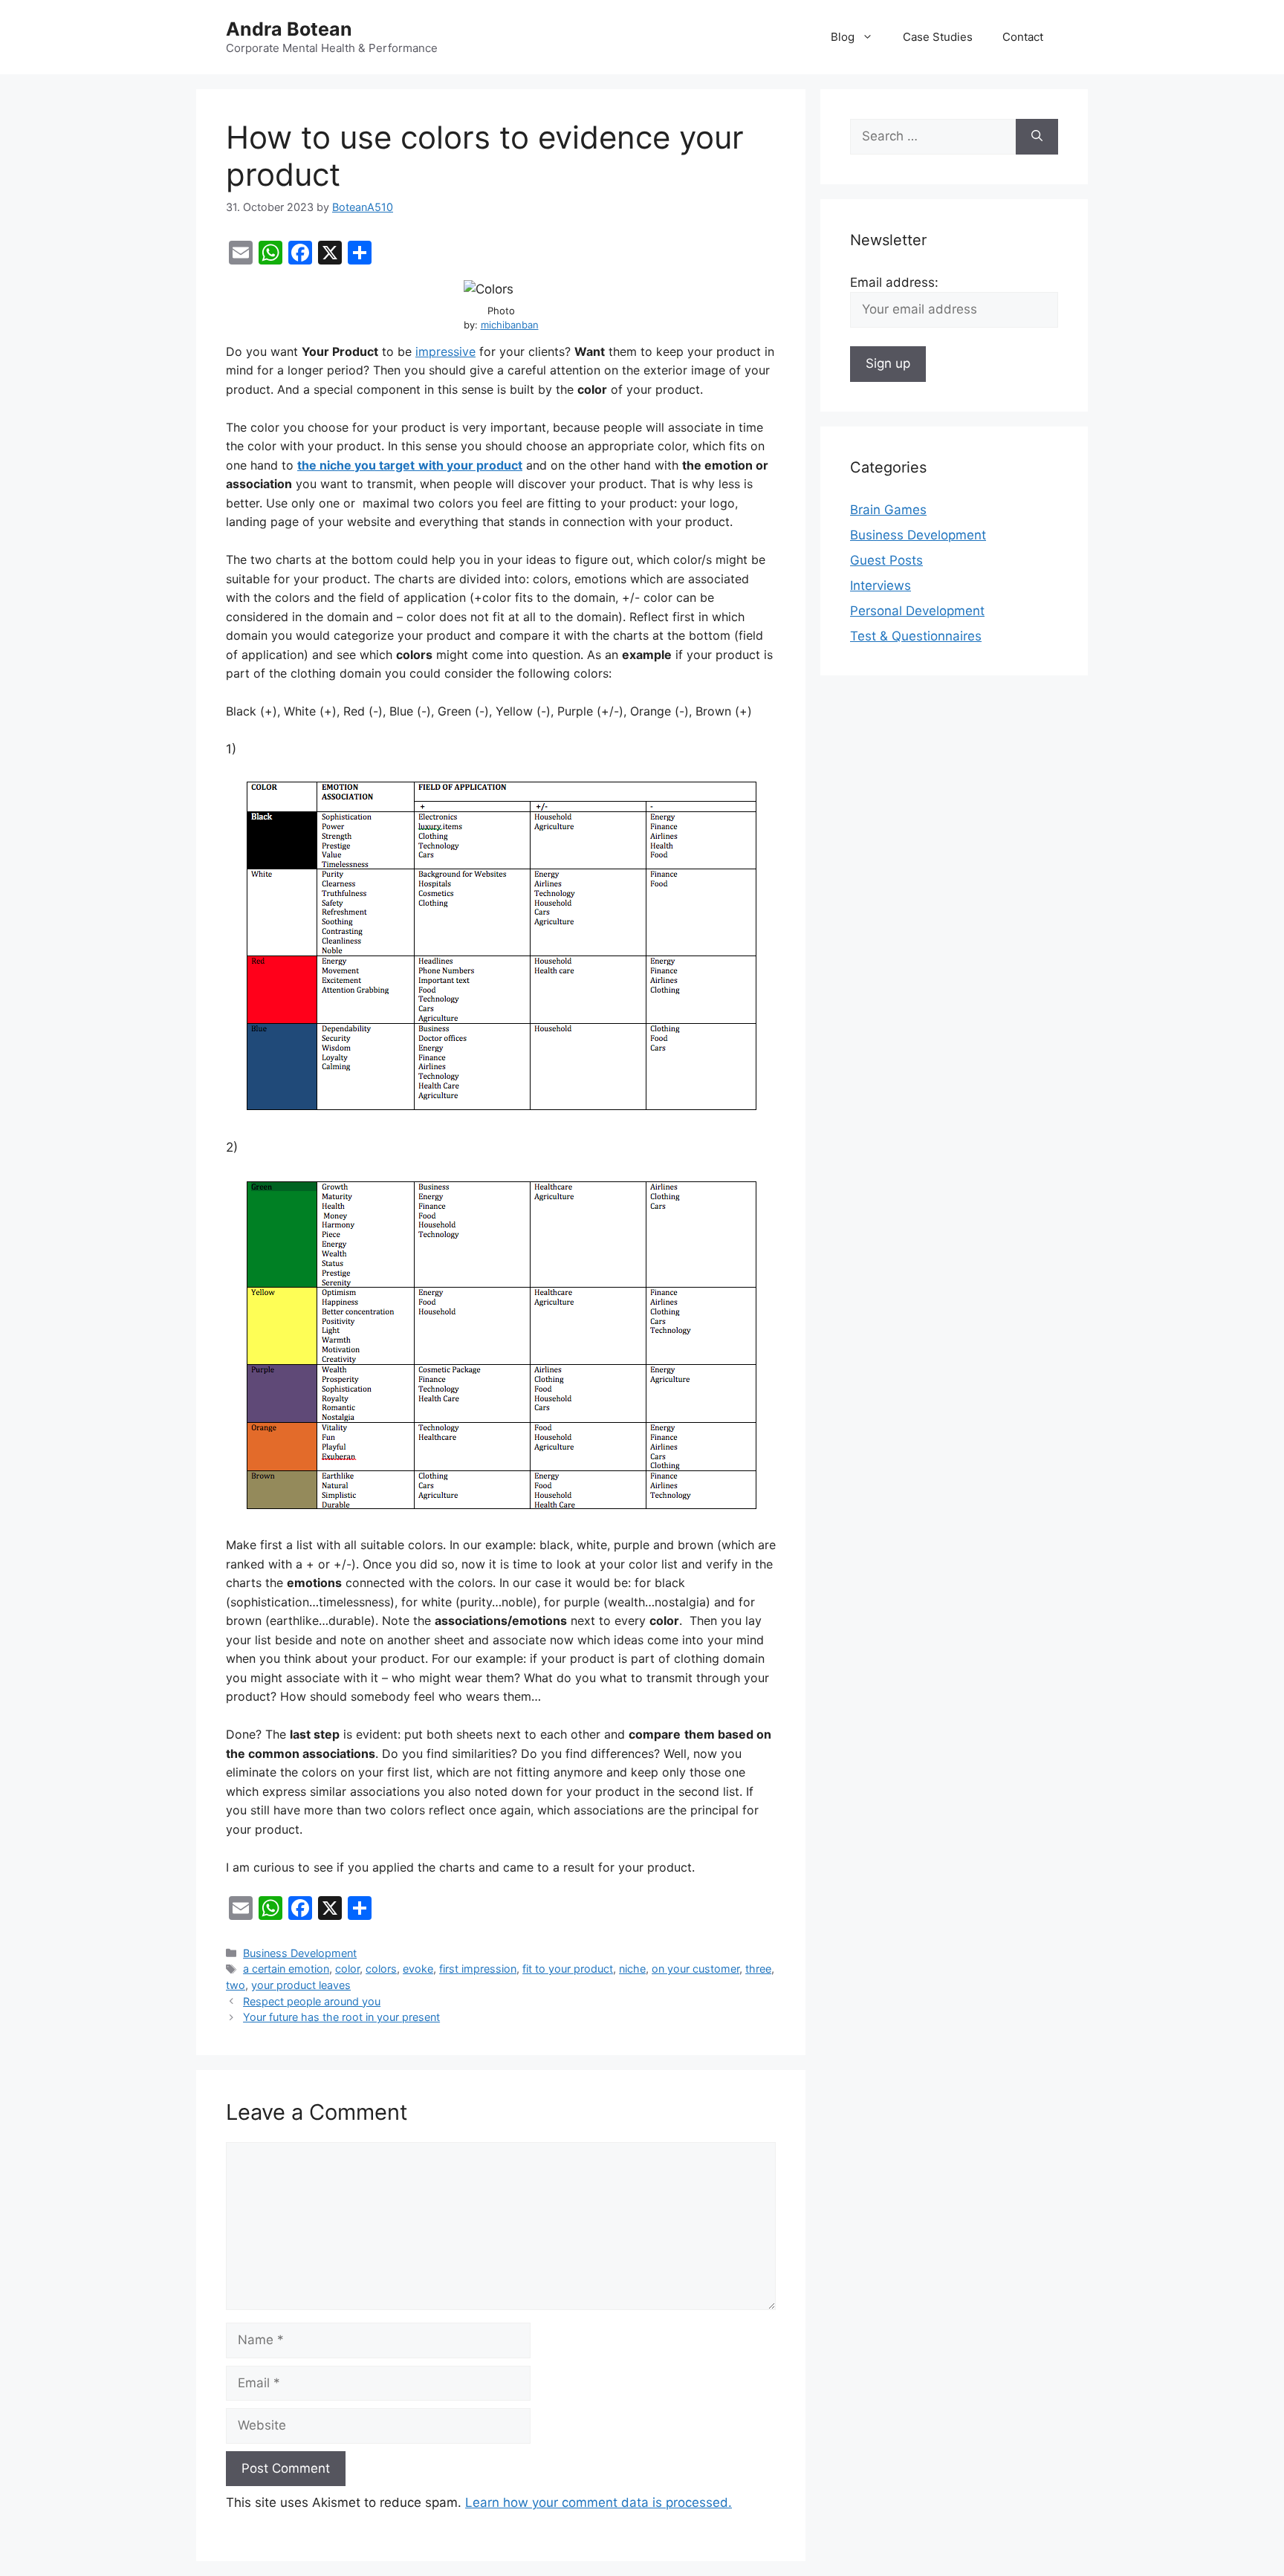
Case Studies (938, 37)
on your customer (695, 1969)
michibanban (510, 325)
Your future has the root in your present (341, 2017)
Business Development (300, 1953)
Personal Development (917, 611)
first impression (478, 1969)
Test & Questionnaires (916, 636)
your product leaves (301, 1985)
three (758, 1969)
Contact (1023, 37)
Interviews (881, 585)
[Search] (1037, 137)
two (236, 1985)
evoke (418, 1969)
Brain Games (888, 510)
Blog (843, 37)
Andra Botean (289, 29)
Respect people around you (312, 2001)
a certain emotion (286, 1969)
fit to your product (568, 1969)
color (347, 1969)
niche (632, 1969)
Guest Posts (886, 560)
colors (381, 1969)
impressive (445, 351)
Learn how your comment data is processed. (599, 2502)
